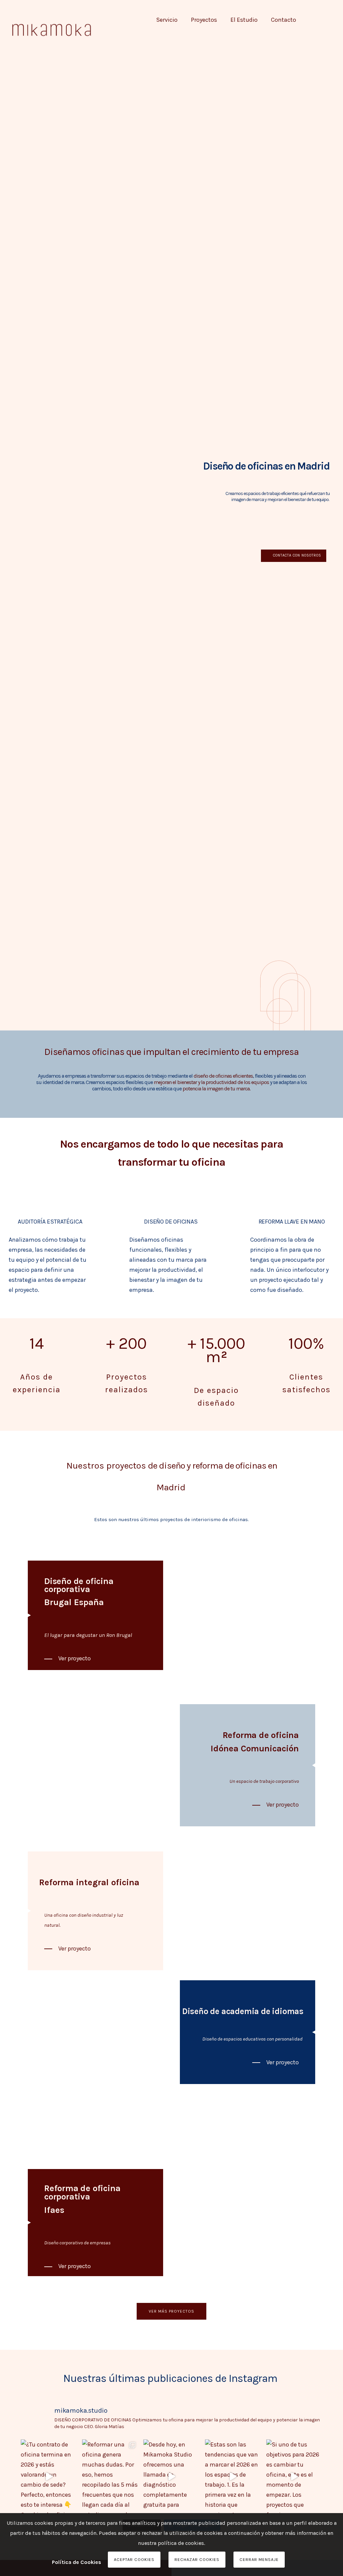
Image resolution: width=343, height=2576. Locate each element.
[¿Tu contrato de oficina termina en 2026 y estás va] (49, 2477)
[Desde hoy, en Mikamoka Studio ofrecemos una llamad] (171, 2477)
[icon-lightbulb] (292, 1194)
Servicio (167, 20)
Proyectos (204, 20)
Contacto (284, 20)
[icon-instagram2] (323, 29)
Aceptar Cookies (134, 2559)
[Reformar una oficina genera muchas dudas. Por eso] (110, 2477)
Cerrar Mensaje (259, 2559)
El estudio (244, 20)
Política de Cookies (77, 2562)
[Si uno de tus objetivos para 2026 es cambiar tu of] (294, 2477)
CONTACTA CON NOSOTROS (297, 555)
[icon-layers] (171, 1194)
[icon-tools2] (50, 1194)
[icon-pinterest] (331, 29)
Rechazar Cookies (197, 2559)
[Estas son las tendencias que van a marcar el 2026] (233, 2477)
